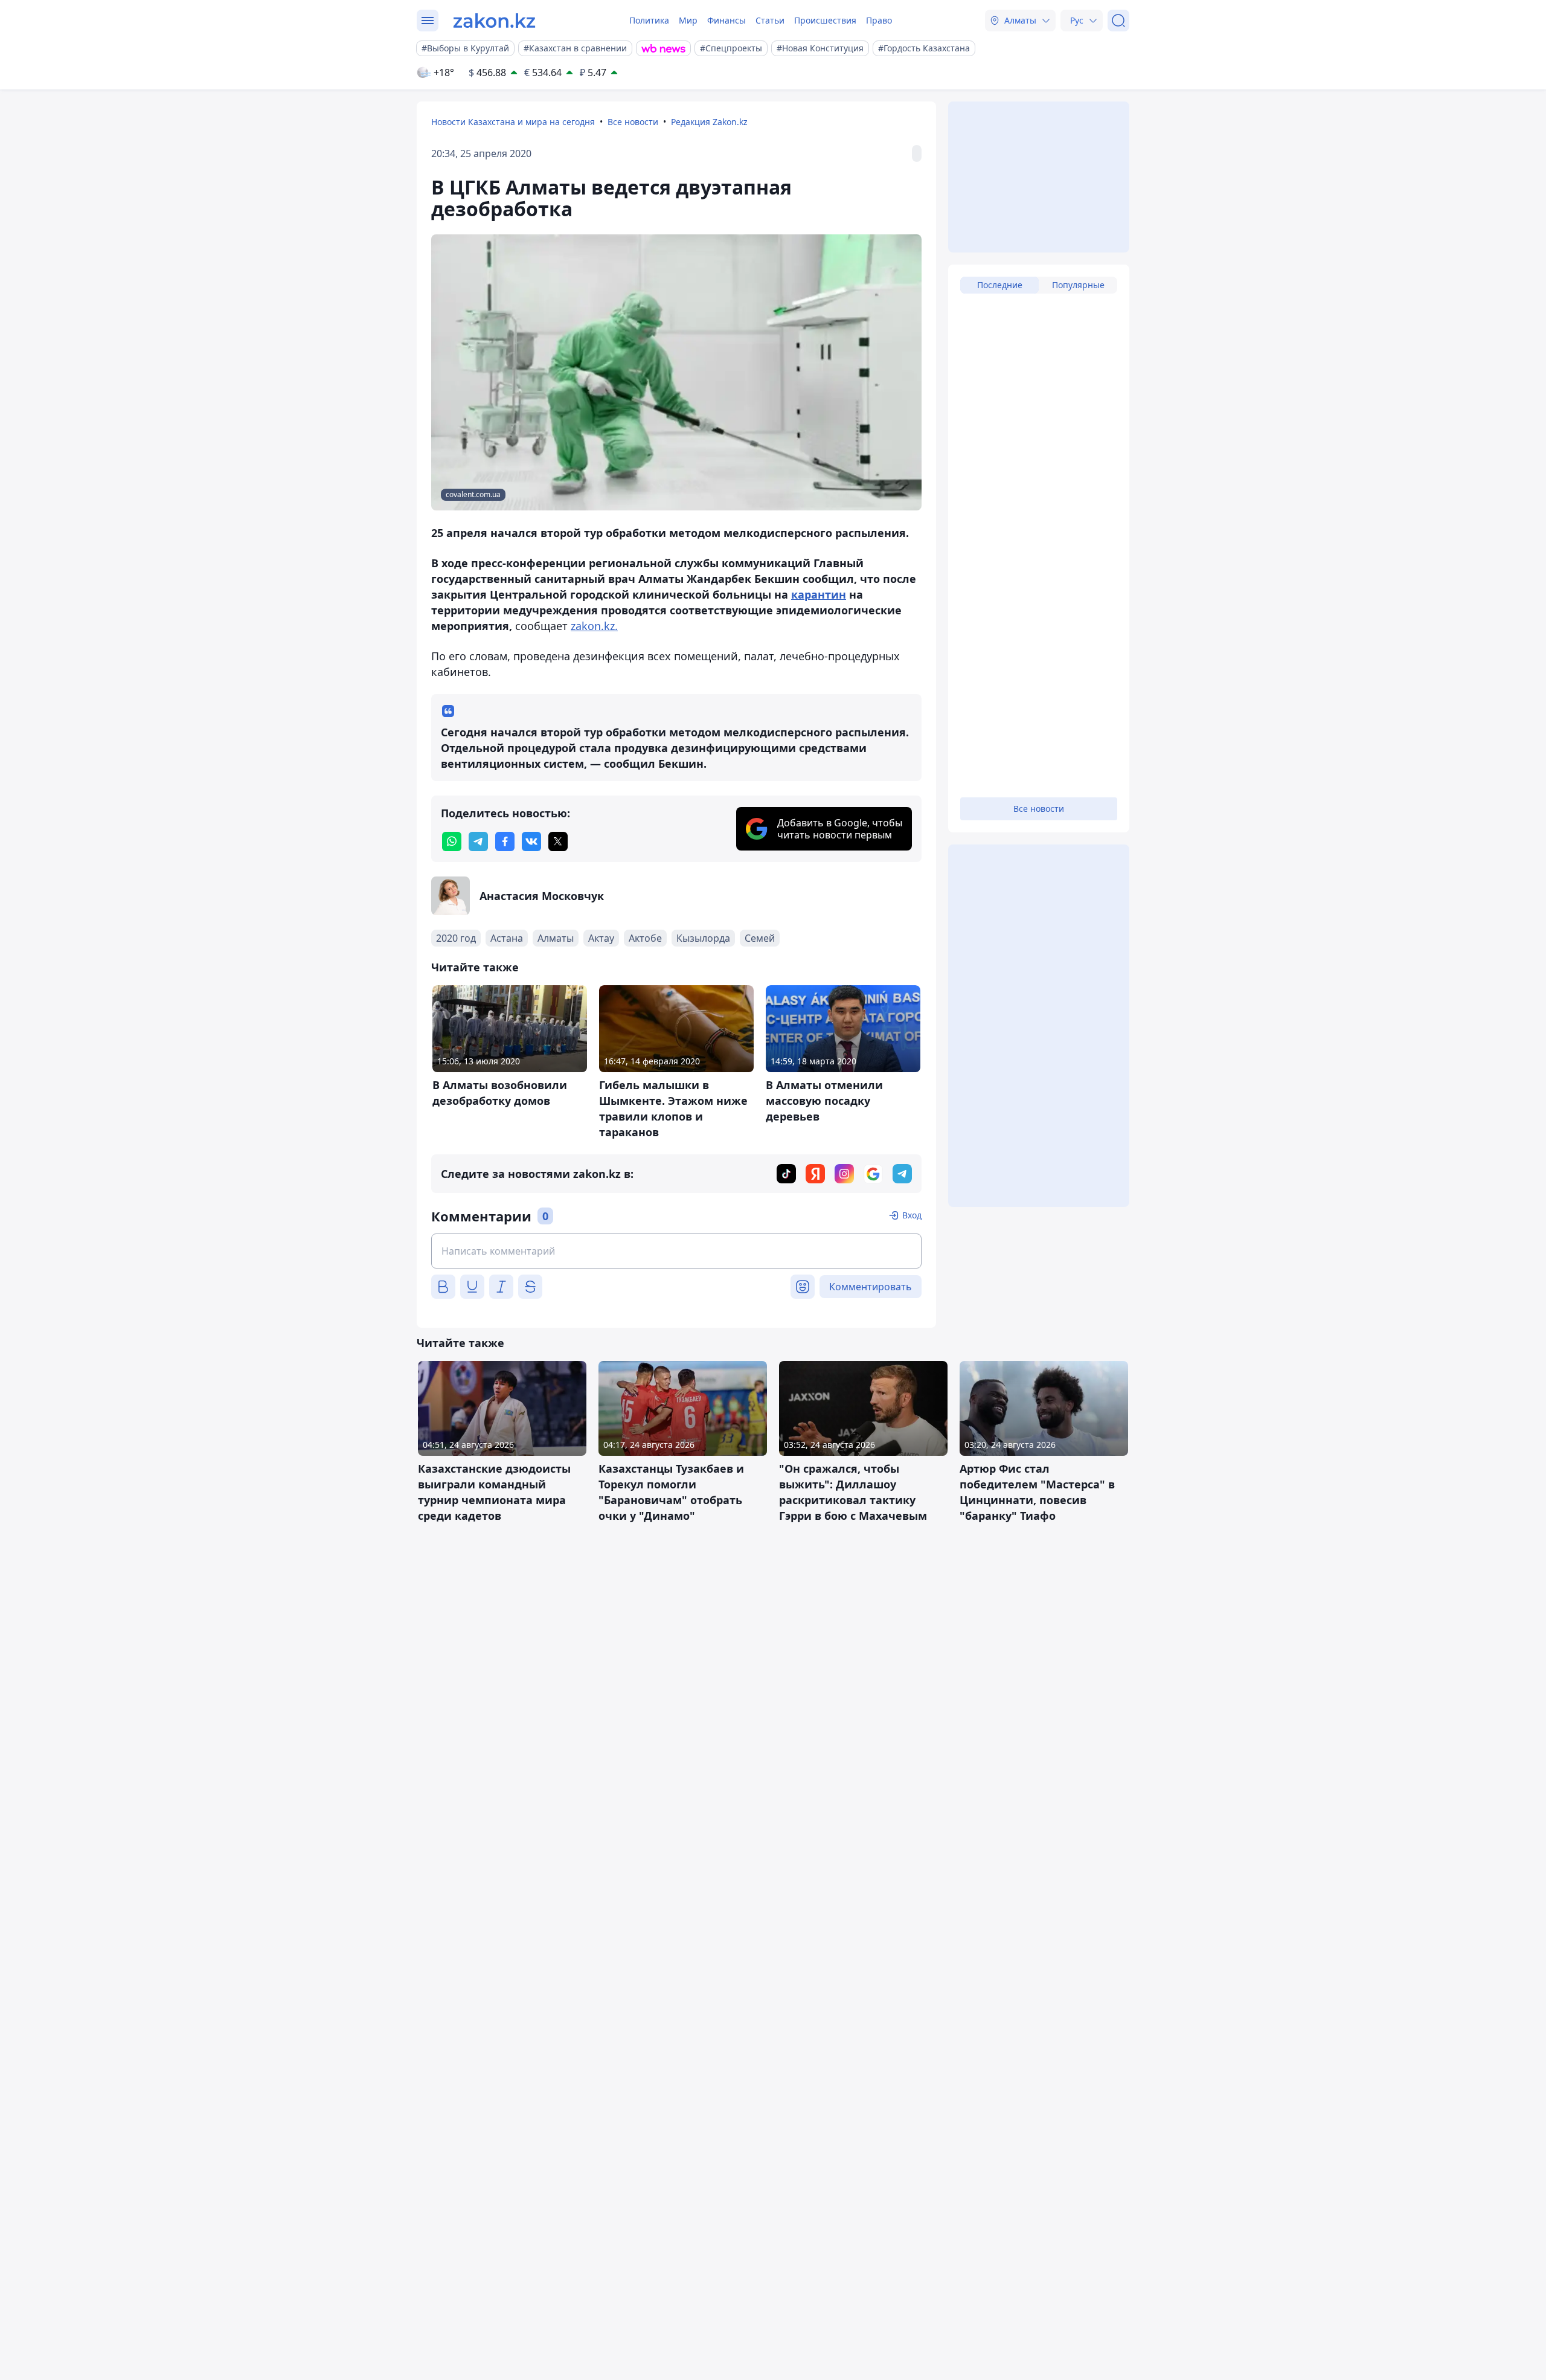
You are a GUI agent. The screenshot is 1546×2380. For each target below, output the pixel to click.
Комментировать (871, 1287)
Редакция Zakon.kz (709, 122)
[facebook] (505, 841)
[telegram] (478, 841)
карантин (819, 594)
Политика (649, 20)
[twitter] (558, 841)
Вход (912, 1215)
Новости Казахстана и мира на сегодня (513, 122)
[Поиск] (1118, 21)
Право (879, 20)
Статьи (770, 20)
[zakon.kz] (494, 21)
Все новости (633, 122)
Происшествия (825, 20)
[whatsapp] (452, 841)
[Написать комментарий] (676, 1251)
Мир (688, 20)
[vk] (531, 841)
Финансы (726, 20)
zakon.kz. (594, 626)
